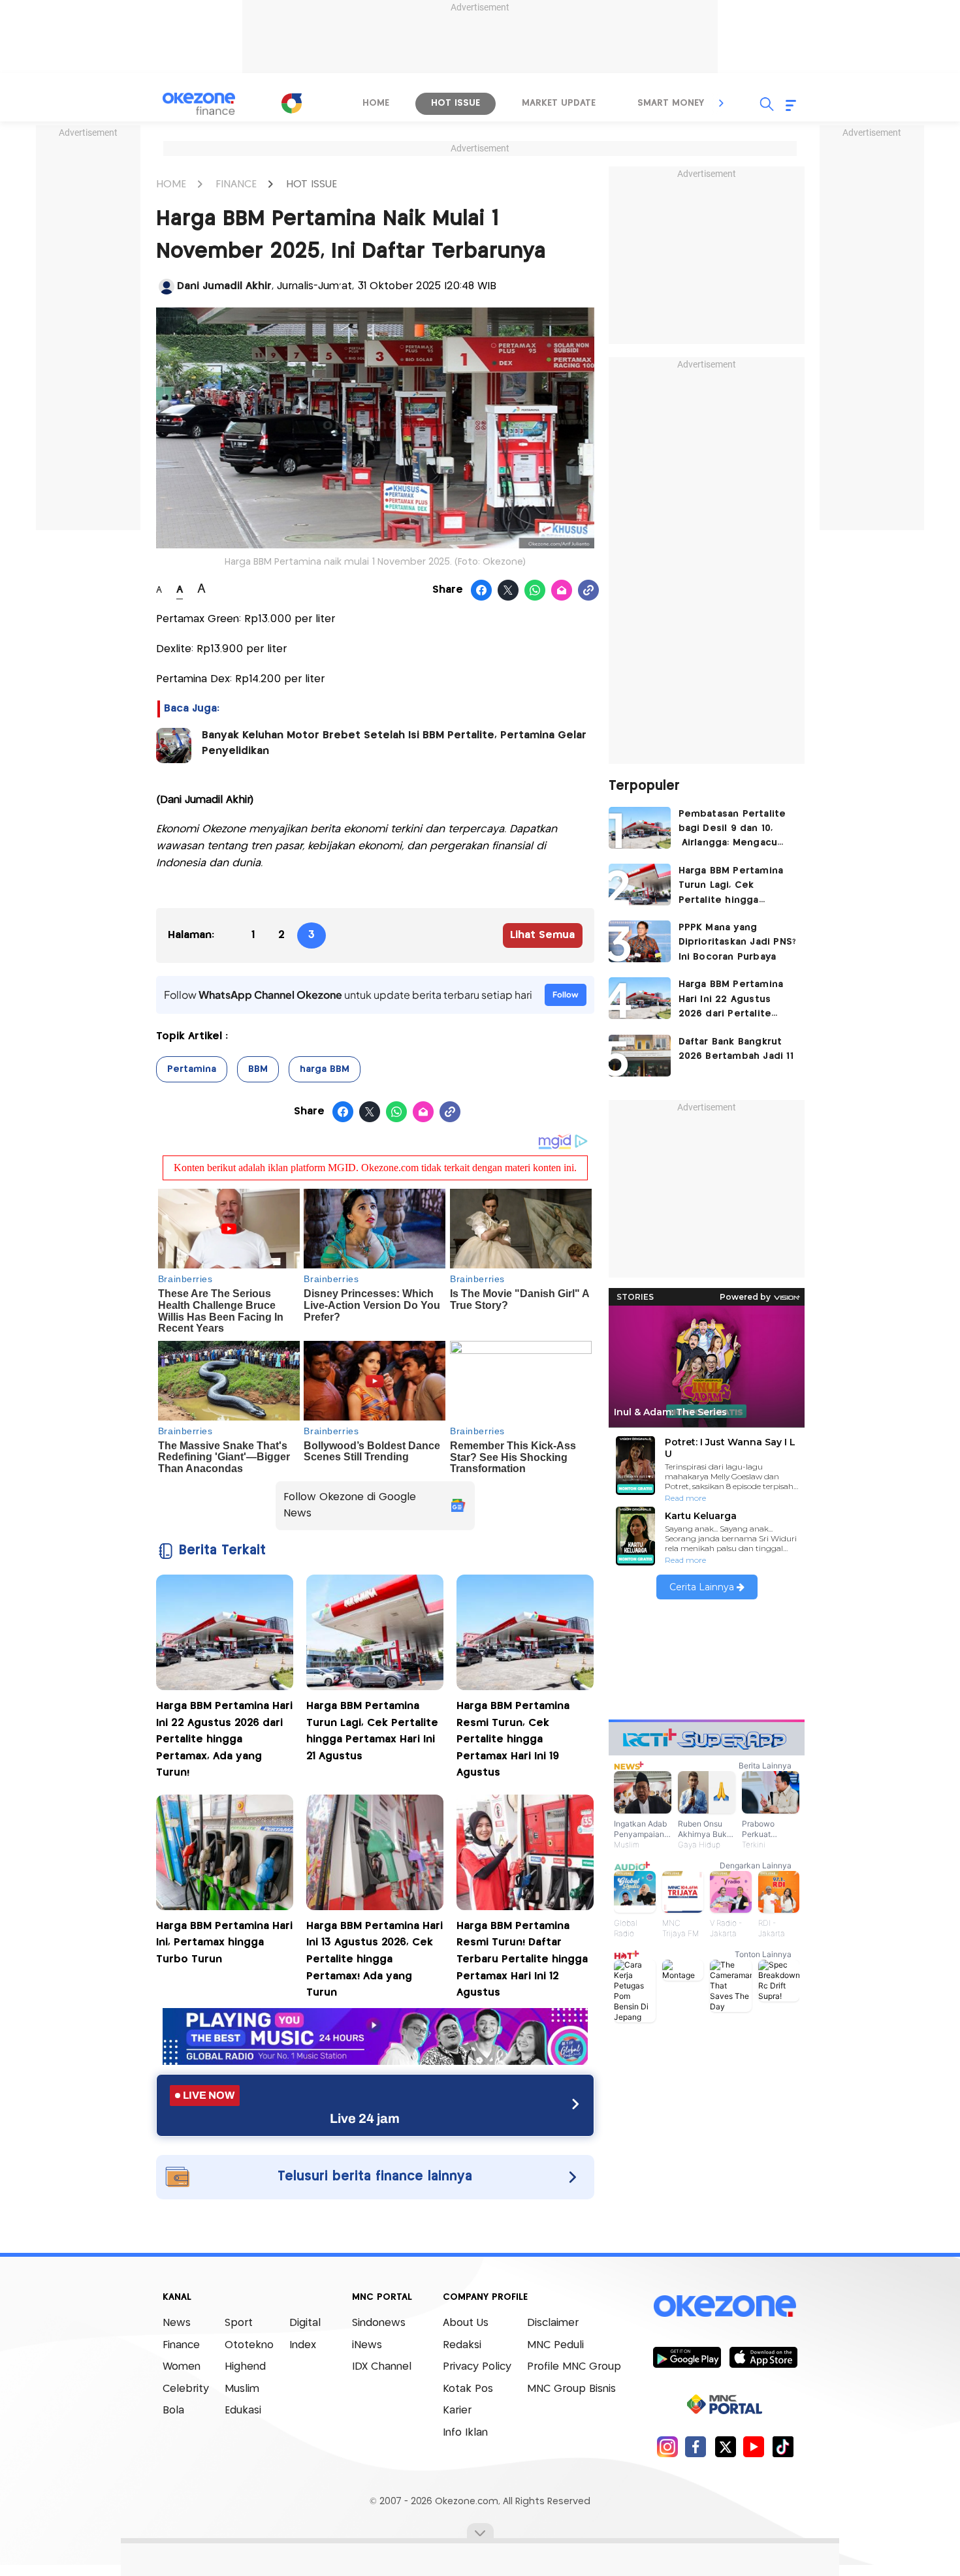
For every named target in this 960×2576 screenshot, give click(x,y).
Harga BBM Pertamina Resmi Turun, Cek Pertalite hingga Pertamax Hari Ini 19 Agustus (513, 1739)
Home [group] (376, 103)
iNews (367, 2345)
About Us (466, 2323)
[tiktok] (783, 2446)
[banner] (375, 2061)
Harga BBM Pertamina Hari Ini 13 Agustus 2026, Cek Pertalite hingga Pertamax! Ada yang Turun (375, 1959)
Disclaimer (553, 2323)
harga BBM (325, 1069)
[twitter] (725, 2446)
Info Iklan (465, 2433)
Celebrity (186, 2389)
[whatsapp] (535, 591)
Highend (245, 2367)
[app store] (763, 2357)
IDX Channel (382, 2367)
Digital (305, 2323)
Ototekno (249, 2345)
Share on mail (562, 591)
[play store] (687, 2357)
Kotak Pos (468, 2389)
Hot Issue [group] (456, 103)
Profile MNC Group (574, 2367)
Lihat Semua (542, 935)
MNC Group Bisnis (571, 2389)
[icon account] (167, 287)
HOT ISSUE (312, 184)
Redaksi (462, 2345)
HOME (171, 184)
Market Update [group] (559, 103)
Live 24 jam (365, 2118)
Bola (173, 2411)
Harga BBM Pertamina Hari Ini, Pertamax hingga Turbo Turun (224, 1943)
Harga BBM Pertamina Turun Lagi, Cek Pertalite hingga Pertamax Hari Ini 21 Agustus (731, 887)
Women (182, 2367)
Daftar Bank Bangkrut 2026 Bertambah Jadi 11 (736, 1049)
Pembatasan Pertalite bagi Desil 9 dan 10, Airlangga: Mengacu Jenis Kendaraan (732, 830)
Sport (239, 2323)
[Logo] (291, 103)
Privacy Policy (477, 2367)
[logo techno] (199, 104)
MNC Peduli (555, 2345)
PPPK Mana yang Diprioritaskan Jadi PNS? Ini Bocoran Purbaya (738, 942)
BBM (258, 1069)
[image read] (174, 746)
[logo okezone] (725, 2306)
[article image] (640, 828)
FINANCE (236, 184)
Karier (457, 2411)
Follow (566, 995)
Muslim (242, 2389)
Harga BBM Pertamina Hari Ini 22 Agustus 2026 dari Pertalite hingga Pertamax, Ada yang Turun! (224, 1739)
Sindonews (379, 2323)
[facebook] (696, 2446)
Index (303, 2345)
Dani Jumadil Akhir (224, 286)
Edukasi (243, 2411)
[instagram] (667, 2446)
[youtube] (754, 2446)
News (177, 2323)
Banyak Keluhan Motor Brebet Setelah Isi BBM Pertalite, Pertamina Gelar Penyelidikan (394, 743)
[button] (722, 103)
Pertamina (192, 1069)
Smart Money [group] (671, 103)
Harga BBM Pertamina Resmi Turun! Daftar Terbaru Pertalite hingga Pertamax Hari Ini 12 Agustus (522, 1959)
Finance (181, 2345)
